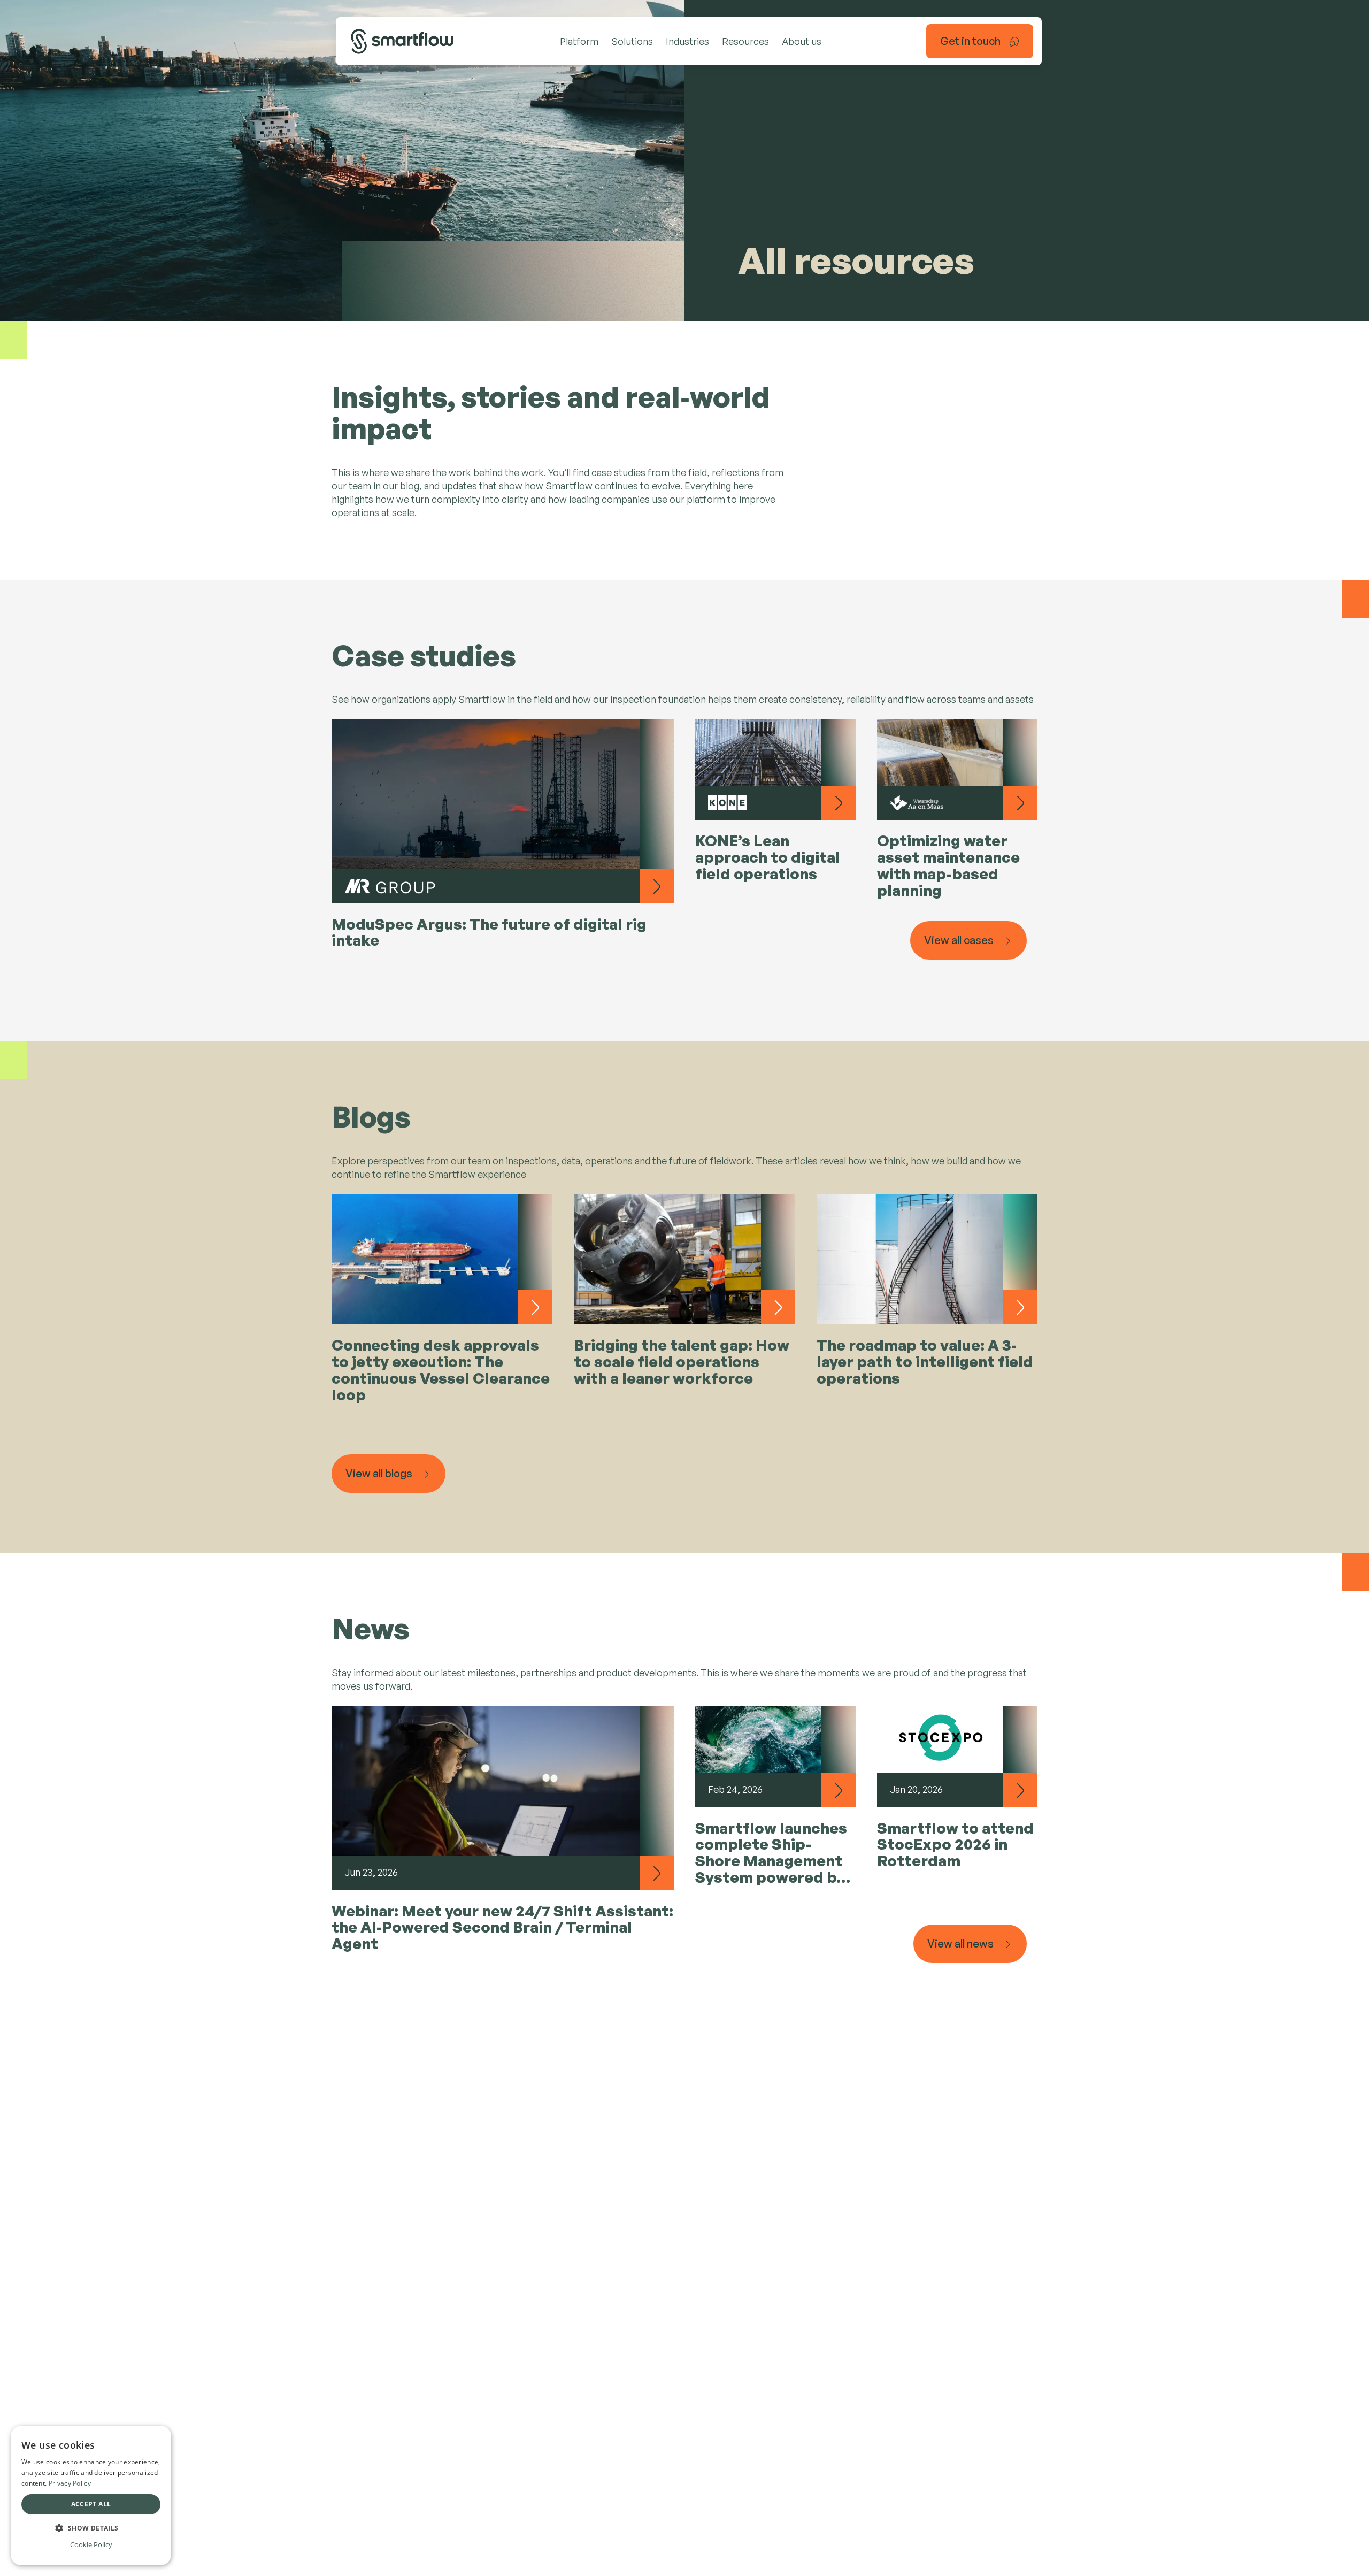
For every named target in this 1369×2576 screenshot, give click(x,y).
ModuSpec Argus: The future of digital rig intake (489, 933)
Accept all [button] (91, 2504)
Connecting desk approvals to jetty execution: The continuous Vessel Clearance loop (441, 1370)
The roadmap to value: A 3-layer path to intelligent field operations (925, 1362)
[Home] (402, 41)
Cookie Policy (91, 2544)
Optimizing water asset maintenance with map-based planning (948, 866)
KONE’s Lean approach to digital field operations (768, 858)
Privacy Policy (70, 2483)
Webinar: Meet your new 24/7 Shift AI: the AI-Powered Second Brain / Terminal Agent (502, 1928)
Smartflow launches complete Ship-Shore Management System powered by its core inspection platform (771, 1854)
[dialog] (91, 2495)
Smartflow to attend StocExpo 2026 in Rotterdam (955, 1845)
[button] (91, 2528)
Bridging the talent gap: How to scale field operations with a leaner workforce (682, 1362)
